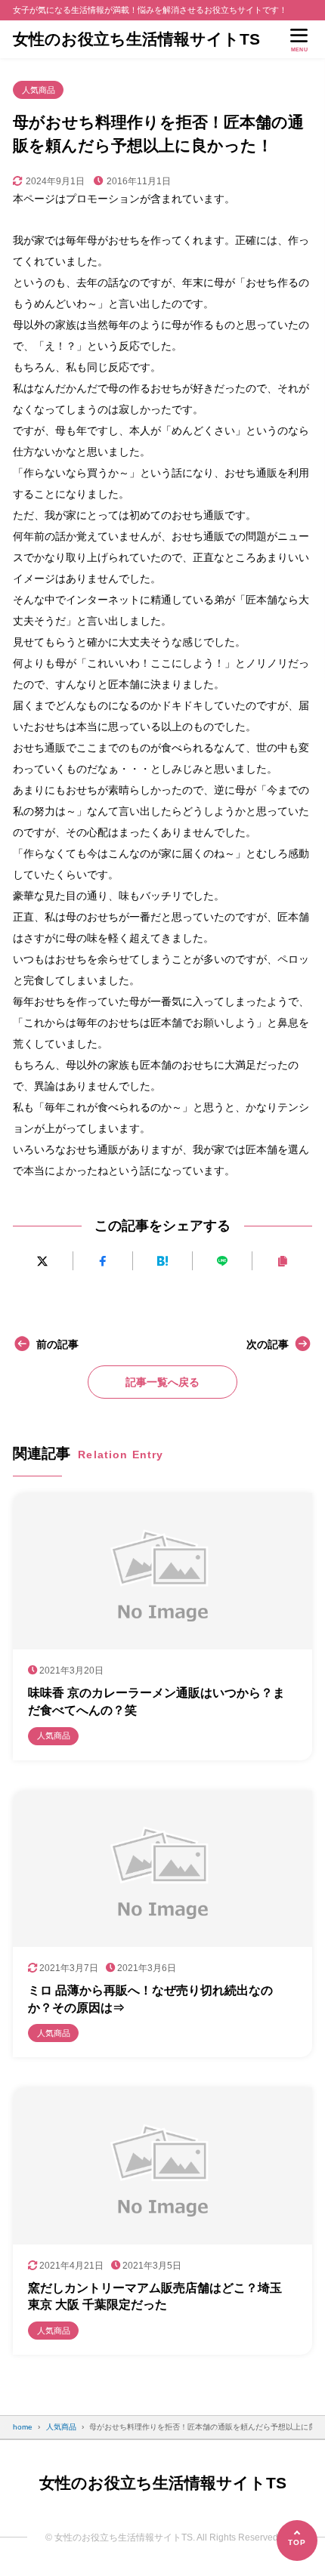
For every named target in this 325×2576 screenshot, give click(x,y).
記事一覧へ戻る (162, 1382)
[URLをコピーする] (282, 1261)
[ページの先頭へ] (297, 2541)
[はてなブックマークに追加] (162, 1261)
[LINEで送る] (222, 1261)
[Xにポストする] (42, 1261)
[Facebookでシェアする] (103, 1261)
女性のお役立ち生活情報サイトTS (136, 39)
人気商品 (39, 90)
